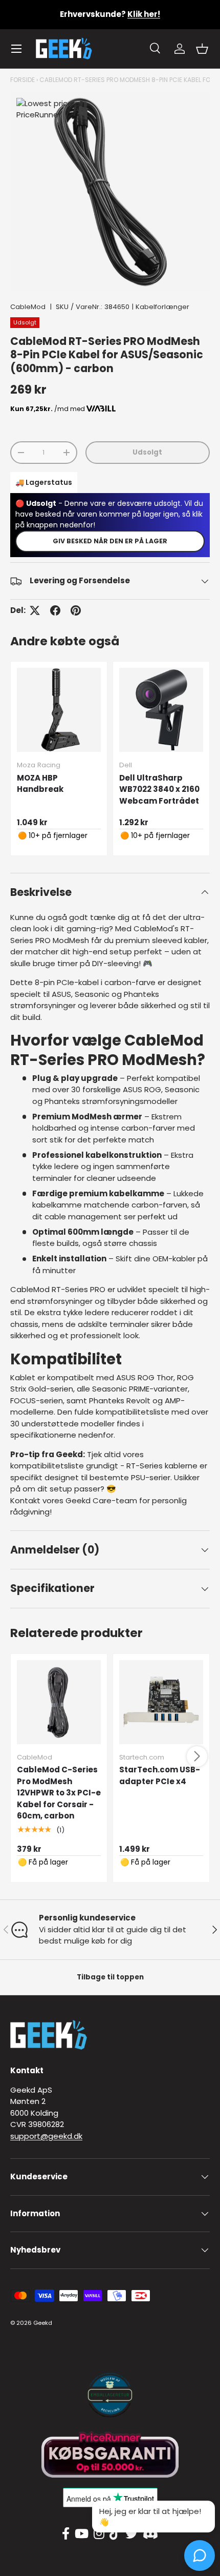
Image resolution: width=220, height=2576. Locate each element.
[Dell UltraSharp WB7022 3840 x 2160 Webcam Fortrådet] (161, 710)
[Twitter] (131, 2534)
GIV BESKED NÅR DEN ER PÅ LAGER (110, 541)
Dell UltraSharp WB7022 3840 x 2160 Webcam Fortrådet (159, 789)
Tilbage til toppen (110, 1977)
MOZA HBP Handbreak (40, 784)
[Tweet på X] (35, 610)
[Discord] (150, 2534)
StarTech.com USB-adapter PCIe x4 (160, 1775)
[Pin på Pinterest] (76, 610)
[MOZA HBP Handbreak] (59, 710)
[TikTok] (115, 2534)
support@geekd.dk (46, 2136)
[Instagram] (99, 2534)
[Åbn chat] (200, 2555)
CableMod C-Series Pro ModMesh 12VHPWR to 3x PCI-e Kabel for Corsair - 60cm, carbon (59, 1793)
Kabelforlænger (162, 307)
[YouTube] (82, 2534)
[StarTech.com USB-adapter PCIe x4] (161, 1702)
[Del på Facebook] (55, 610)
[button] (202, 49)
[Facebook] (66, 2534)
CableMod (28, 307)
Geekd (43, 2323)
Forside (23, 80)
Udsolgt (147, 452)
